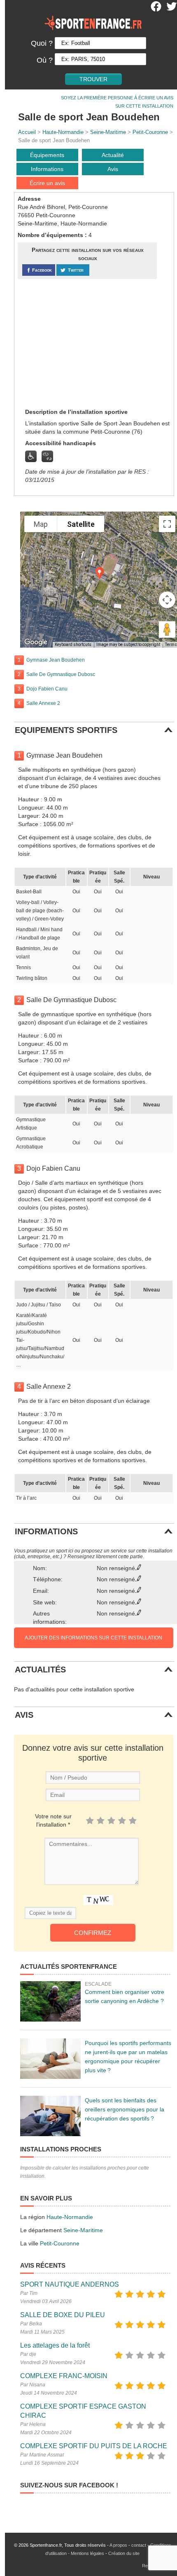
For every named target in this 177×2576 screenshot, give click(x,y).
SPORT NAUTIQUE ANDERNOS (70, 2284)
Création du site (124, 2553)
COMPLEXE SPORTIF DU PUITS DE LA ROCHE (94, 2446)
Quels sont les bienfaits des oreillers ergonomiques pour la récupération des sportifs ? (125, 2109)
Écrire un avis (47, 183)
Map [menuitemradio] (41, 524)
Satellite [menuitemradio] (81, 524)
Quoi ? (42, 43)
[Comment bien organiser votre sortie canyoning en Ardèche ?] (50, 2001)
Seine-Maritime (108, 132)
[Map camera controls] (167, 600)
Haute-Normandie (63, 132)
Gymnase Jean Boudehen (56, 660)
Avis (113, 169)
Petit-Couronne (150, 132)
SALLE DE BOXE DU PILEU (63, 2315)
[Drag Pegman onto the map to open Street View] (167, 629)
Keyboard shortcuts (73, 645)
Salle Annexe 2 (43, 703)
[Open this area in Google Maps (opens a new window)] (36, 642)
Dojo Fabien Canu (47, 689)
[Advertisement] (79, 343)
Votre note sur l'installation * (53, 1820)
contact (139, 2545)
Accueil (27, 132)
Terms (171, 645)
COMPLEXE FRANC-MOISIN (64, 2376)
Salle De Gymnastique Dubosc (61, 674)
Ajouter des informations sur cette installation (93, 1638)
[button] (100, 573)
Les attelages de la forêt (55, 2345)
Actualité (113, 155)
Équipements (47, 155)
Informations (47, 169)
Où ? (45, 60)
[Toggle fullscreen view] (167, 524)
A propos (118, 2545)
